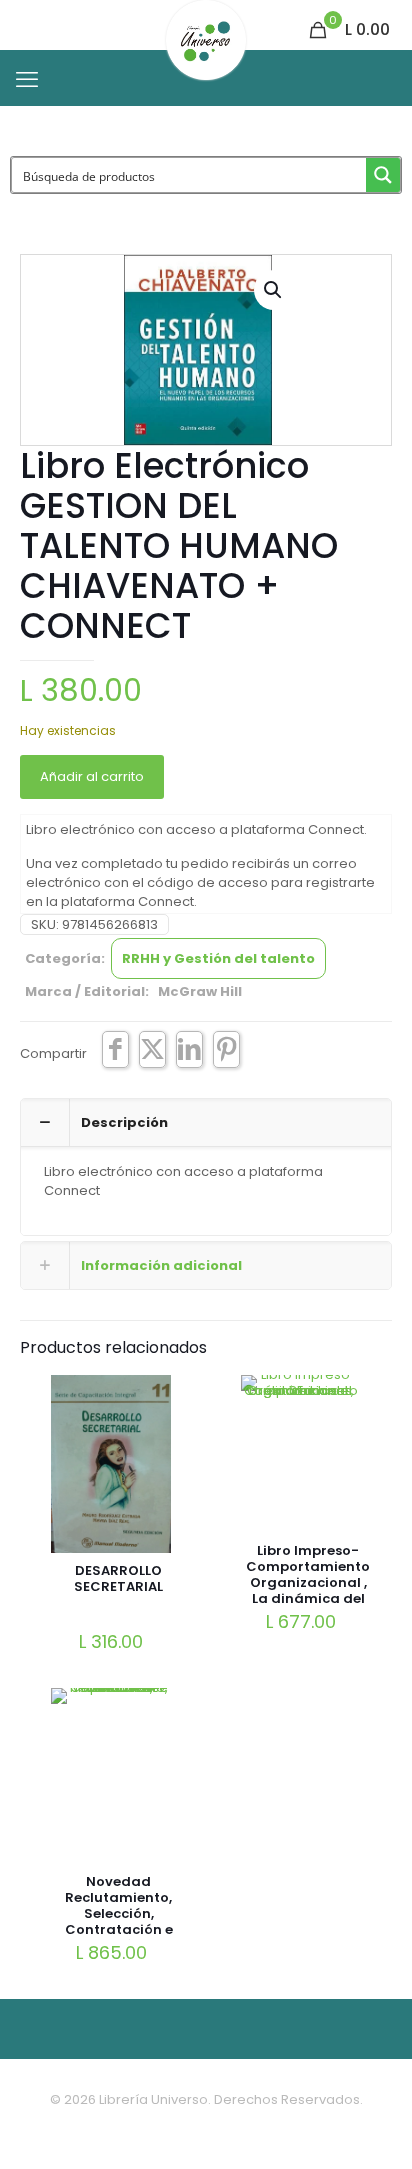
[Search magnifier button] (383, 175)
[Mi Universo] (206, 25)
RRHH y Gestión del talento (218, 958)
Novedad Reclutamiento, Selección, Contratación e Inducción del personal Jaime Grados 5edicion (118, 1929)
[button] (274, 290)
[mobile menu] (27, 80)
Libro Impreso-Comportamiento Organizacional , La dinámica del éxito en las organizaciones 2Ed (308, 1598)
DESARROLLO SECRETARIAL (118, 1578)
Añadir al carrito (92, 776)
